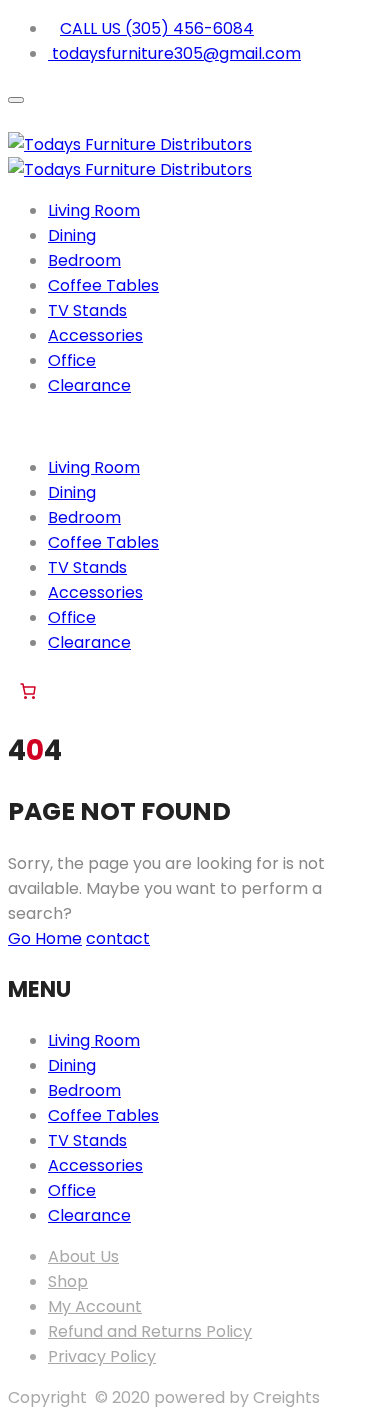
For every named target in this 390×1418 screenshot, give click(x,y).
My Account (95, 1306)
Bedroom (84, 260)
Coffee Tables (103, 285)
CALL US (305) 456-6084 (157, 28)
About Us (83, 1256)
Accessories (95, 335)
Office (72, 360)
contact (118, 938)
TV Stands (87, 310)
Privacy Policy (102, 1356)
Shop (68, 1281)
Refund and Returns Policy (150, 1331)
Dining (72, 235)
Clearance (89, 385)
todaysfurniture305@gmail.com (174, 53)
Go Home (45, 938)
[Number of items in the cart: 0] (28, 691)
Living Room (94, 210)
